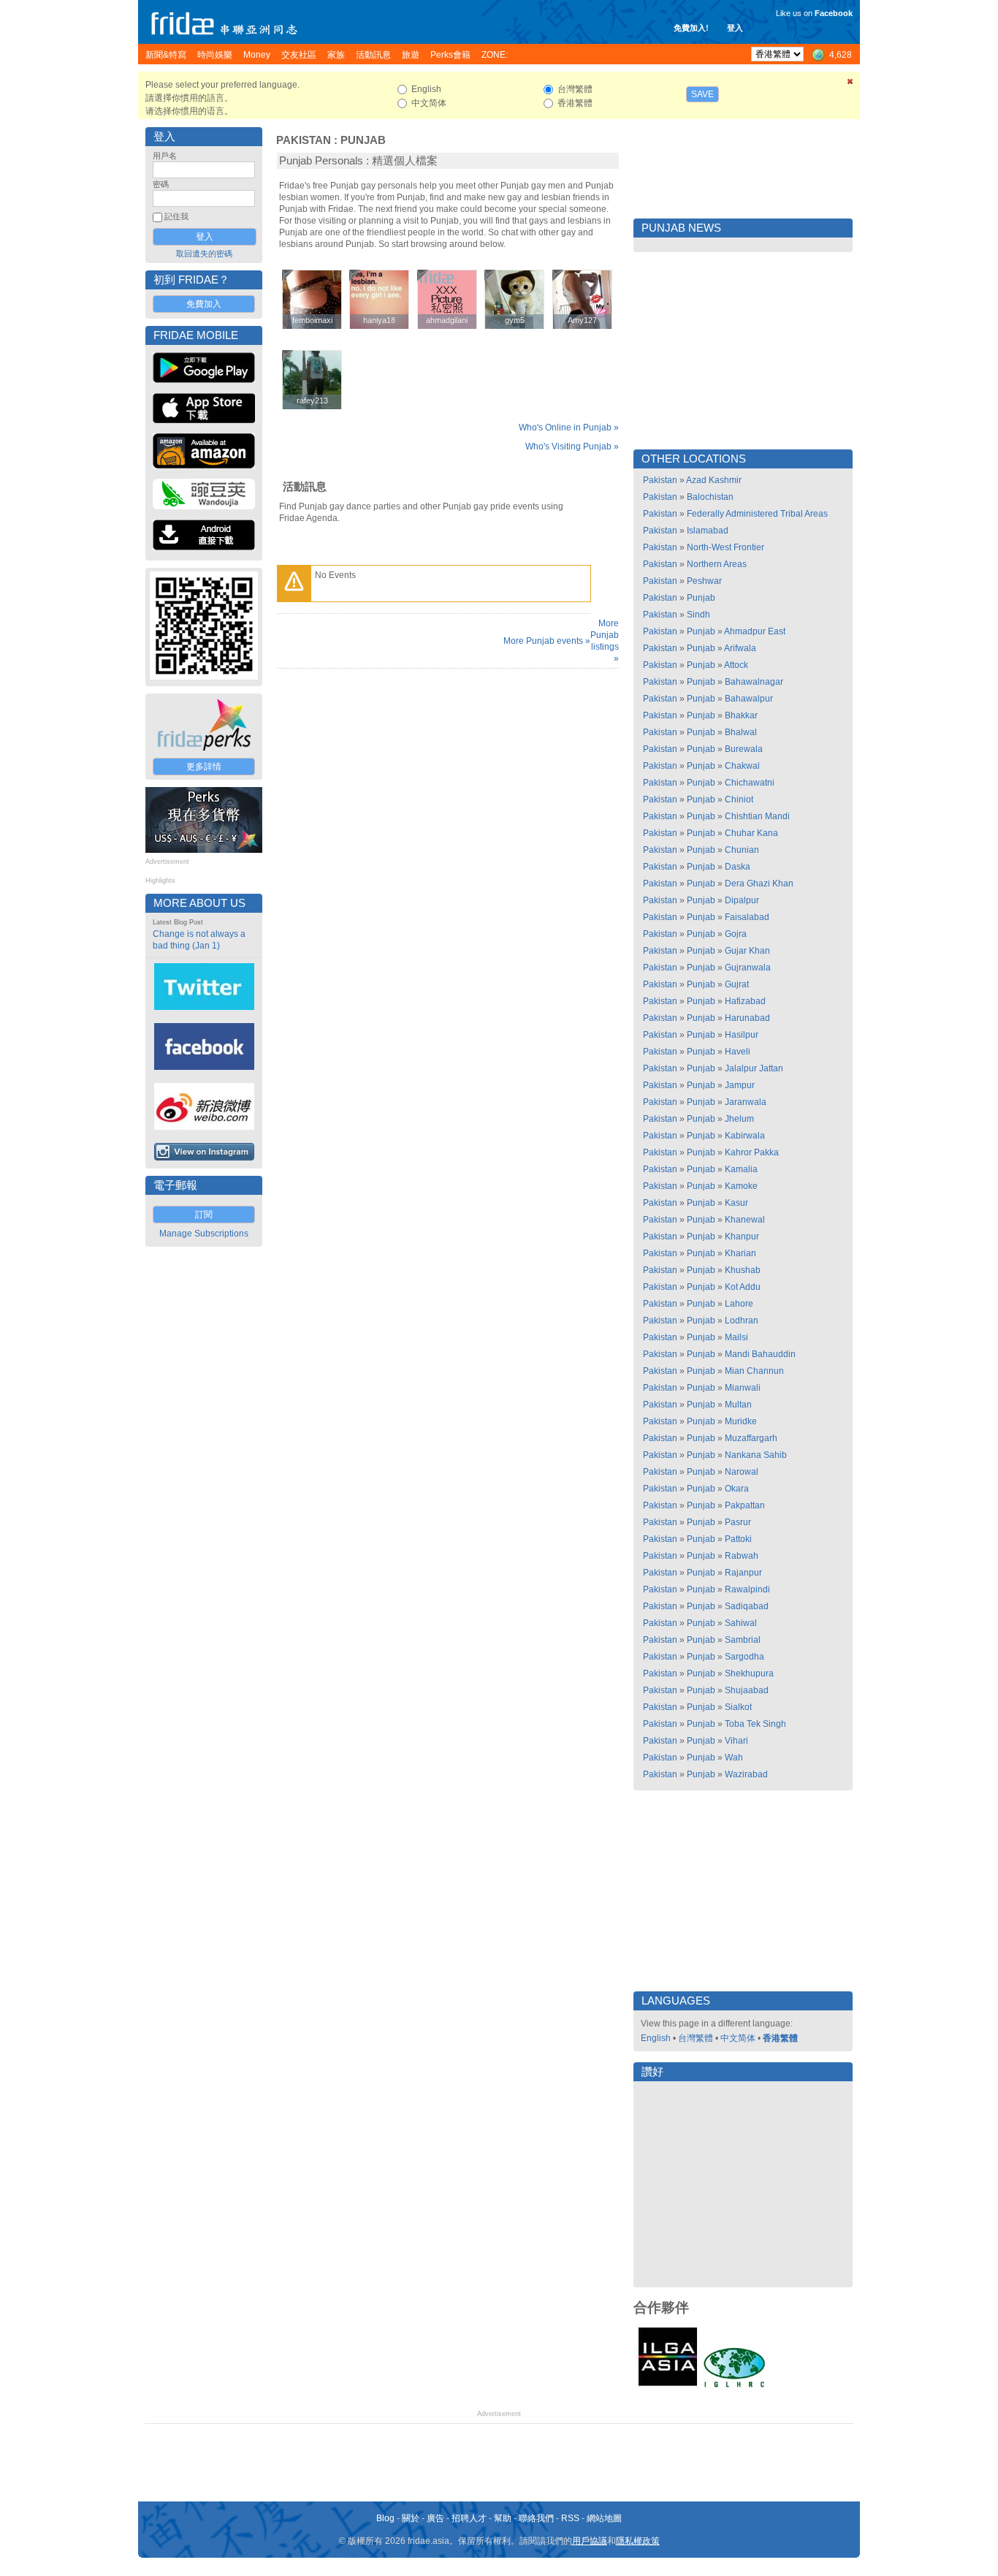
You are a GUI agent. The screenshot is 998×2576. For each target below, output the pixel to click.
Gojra (736, 934)
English (656, 2038)
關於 (411, 2518)
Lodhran (742, 1321)
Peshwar (704, 581)
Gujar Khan (747, 951)
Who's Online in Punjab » (569, 428)
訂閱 (204, 1215)
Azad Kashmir (714, 480)
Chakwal (742, 766)
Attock (736, 665)
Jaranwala (746, 1102)
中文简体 (738, 2038)
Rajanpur (743, 1573)
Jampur (740, 1085)
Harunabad (747, 1018)
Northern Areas (717, 564)
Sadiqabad (747, 1606)
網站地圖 (604, 2518)
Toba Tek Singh (755, 1724)
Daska (738, 867)
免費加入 (204, 304)
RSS (570, 2518)
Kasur (736, 1203)
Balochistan (710, 497)
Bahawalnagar (754, 682)
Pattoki (738, 1539)
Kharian (740, 1253)
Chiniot (739, 799)
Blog (385, 2518)
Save (702, 94)
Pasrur (738, 1522)
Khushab (743, 1270)
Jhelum (739, 1119)
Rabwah (742, 1556)
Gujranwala (748, 968)
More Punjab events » (547, 641)
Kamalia (741, 1169)
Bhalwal (741, 732)
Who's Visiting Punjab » (572, 447)
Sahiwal (741, 1623)
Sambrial (743, 1640)
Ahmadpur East (755, 631)
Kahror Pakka (752, 1152)
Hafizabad (745, 1001)
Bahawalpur (749, 699)
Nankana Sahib (756, 1455)
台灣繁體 (696, 2038)
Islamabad (708, 531)
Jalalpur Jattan (754, 1068)
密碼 (161, 184)
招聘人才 (469, 2518)
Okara (737, 1489)
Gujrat (737, 984)
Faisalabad (747, 917)
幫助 (503, 2518)
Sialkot (738, 1707)
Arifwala (740, 648)
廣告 (435, 2518)
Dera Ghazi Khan (759, 884)
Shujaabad (747, 1690)
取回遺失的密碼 (204, 254)
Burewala (744, 749)
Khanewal (745, 1220)
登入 (735, 28)
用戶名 (165, 156)
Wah (734, 1758)
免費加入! (691, 28)
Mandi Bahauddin (760, 1354)
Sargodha (744, 1657)
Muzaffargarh (751, 1438)
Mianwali (743, 1388)
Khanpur (742, 1236)
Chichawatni (750, 783)
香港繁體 (780, 2038)
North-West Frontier (725, 547)
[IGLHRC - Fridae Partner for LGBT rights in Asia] (734, 2386)
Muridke (741, 1421)
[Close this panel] (850, 84)
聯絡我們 (536, 2518)
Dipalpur (742, 900)
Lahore (739, 1304)
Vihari (736, 1741)
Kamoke (741, 1186)
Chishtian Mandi (757, 816)
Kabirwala (745, 1136)
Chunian (742, 850)
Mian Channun (754, 1371)
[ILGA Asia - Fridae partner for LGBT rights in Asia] (668, 2386)
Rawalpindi (747, 1589)
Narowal (742, 1472)
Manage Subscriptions (204, 1234)
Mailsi (736, 1337)
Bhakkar (741, 715)
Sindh (698, 615)
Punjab (363, 140)
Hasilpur (742, 1035)
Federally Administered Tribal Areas (757, 514)
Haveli (738, 1052)
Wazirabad (746, 1774)
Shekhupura (749, 1673)
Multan (738, 1405)
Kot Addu (743, 1287)
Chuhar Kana (751, 833)
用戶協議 (590, 2541)
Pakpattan (745, 1505)
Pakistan (304, 140)
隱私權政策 (638, 2541)
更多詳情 (204, 767)
